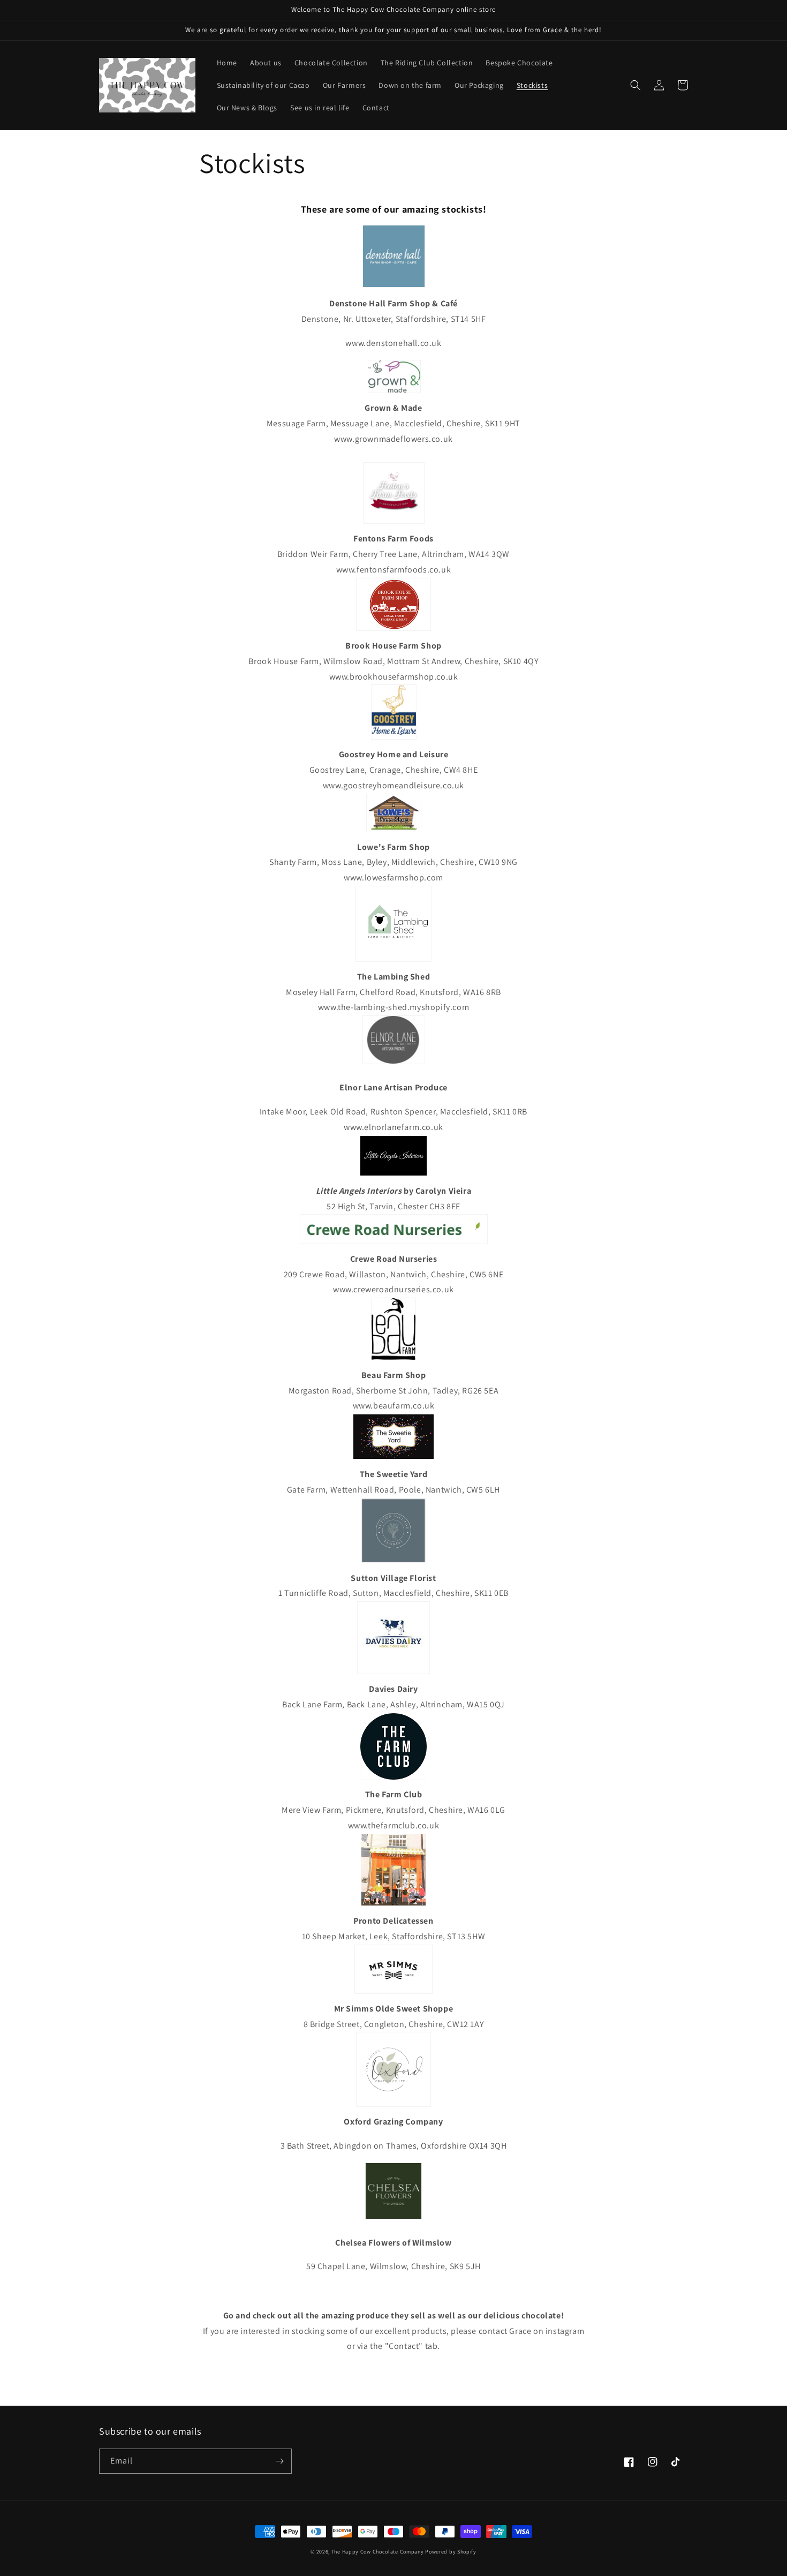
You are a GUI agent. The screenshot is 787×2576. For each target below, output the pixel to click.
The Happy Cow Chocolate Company (378, 2552)
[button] (635, 85)
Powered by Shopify (451, 2552)
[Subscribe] (279, 2461)
